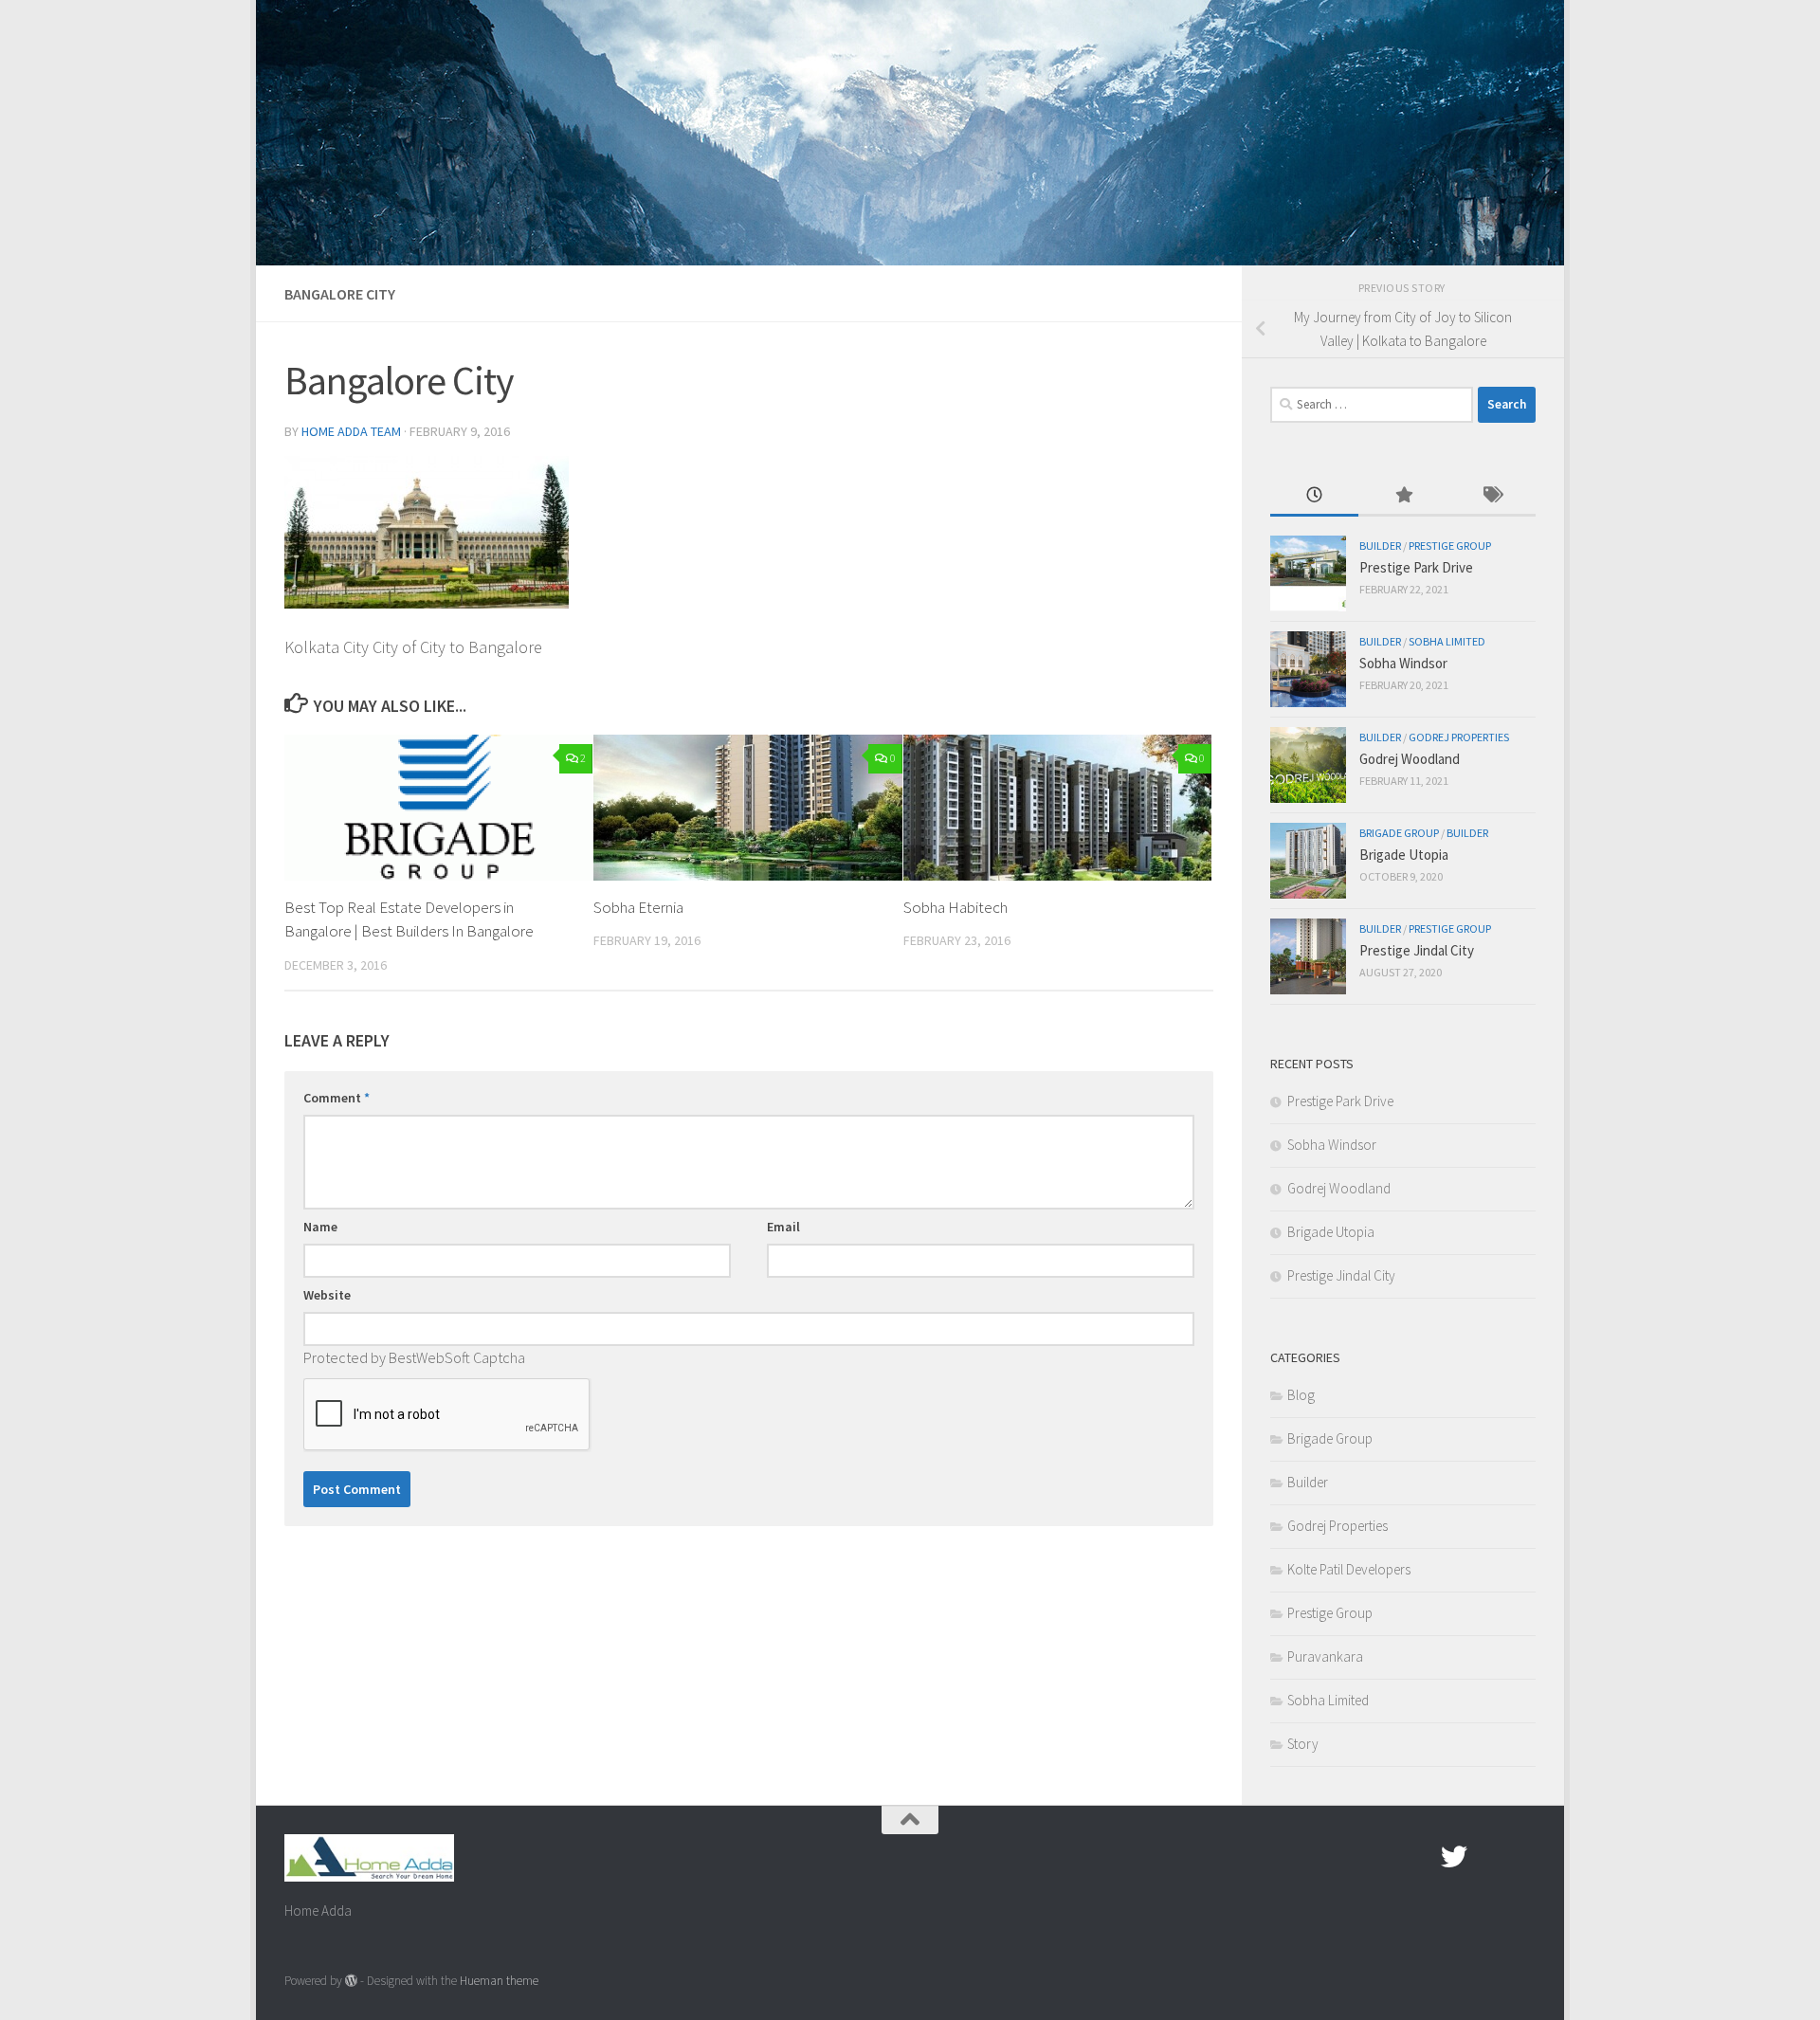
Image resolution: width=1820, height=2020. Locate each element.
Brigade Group (1399, 833)
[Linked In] (1522, 1857)
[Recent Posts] (1314, 496)
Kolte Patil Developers (1349, 1569)
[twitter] (1454, 1857)
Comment (337, 1098)
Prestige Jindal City (1417, 950)
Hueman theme (499, 1981)
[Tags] (1492, 496)
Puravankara (1325, 1656)
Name (320, 1227)
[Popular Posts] (1402, 496)
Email (783, 1227)
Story (1303, 1744)
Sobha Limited (1447, 641)
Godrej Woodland (1410, 759)
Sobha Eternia (638, 907)
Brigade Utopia (1404, 855)
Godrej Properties (1459, 737)
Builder (1380, 546)
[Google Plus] (1488, 1857)
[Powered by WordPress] (351, 1981)
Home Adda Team (351, 431)
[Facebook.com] (1420, 1857)
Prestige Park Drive (1416, 567)
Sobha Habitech (955, 907)
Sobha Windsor (1403, 663)
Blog (1301, 1395)
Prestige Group (1450, 546)
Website (327, 1295)
